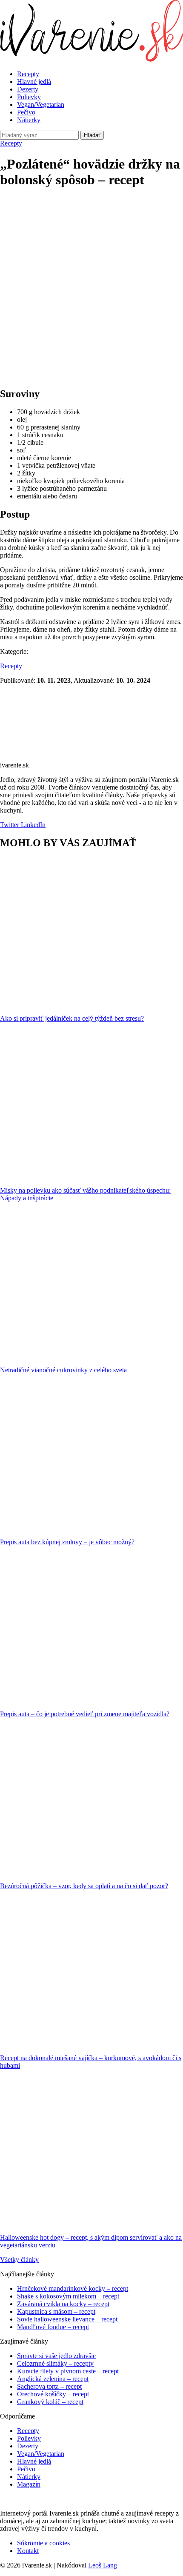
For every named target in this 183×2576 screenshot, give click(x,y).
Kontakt (28, 2551)
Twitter (10, 825)
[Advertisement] (91, 289)
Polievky (29, 97)
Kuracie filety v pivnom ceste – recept (68, 2371)
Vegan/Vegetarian (41, 104)
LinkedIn (32, 825)
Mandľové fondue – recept (53, 2327)
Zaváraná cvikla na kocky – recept (63, 2304)
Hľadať (92, 135)
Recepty (28, 74)
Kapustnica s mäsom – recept (56, 2311)
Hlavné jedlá (34, 82)
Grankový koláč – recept (50, 2402)
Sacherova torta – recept (49, 2386)
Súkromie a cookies (43, 2543)
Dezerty (28, 89)
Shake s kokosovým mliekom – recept (68, 2296)
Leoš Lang (103, 2565)
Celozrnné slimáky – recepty (55, 2363)
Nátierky (29, 120)
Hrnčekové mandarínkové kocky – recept (73, 2288)
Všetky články (19, 2260)
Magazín (29, 2484)
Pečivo (26, 112)
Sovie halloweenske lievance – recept (67, 2319)
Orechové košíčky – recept (53, 2394)
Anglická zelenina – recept (53, 2379)
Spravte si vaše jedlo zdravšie (56, 2356)
